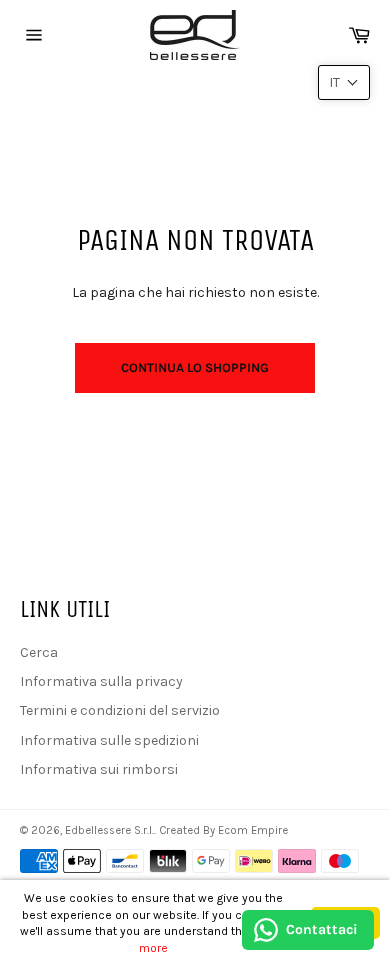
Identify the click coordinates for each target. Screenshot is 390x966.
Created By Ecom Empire (223, 830)
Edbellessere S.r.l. (109, 830)
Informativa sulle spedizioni (109, 740)
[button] (344, 82)
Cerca (39, 652)
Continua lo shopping (195, 367)
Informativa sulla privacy (101, 681)
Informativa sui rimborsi (99, 769)
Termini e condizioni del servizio (120, 710)
